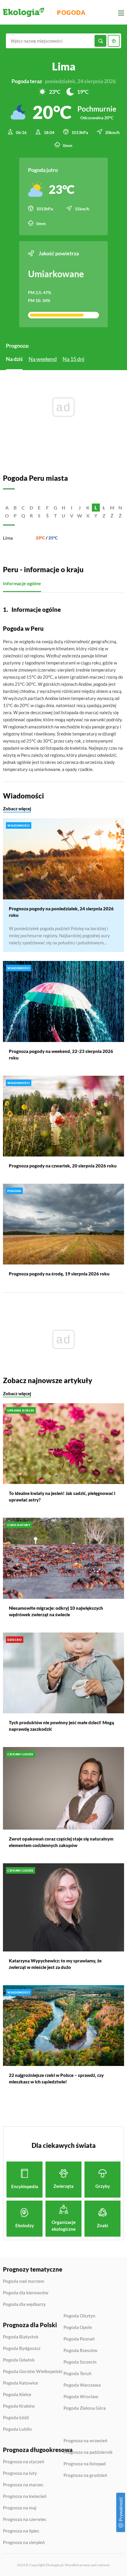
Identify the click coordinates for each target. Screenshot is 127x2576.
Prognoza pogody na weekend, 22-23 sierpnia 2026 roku (61, 1054)
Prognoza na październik (88, 2452)
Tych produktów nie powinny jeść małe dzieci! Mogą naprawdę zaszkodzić (61, 1726)
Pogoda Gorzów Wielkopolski (33, 2372)
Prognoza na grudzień (85, 2475)
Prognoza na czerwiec (25, 2519)
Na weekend (43, 359)
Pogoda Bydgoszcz (22, 2348)
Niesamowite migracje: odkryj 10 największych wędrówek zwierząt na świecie (56, 1611)
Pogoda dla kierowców (26, 2293)
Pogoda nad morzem (24, 2281)
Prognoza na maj (20, 2508)
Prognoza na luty (20, 2473)
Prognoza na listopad (85, 2464)
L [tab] (96, 508)
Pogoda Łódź (16, 2418)
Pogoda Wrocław (81, 2397)
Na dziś (14, 359)
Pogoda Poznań (79, 2339)
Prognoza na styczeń (24, 2462)
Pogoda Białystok (21, 2337)
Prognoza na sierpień (24, 2542)
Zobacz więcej (17, 809)
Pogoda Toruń (78, 2374)
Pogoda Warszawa (82, 2385)
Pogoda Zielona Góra (85, 2408)
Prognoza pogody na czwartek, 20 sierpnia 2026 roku (63, 1166)
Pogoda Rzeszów (80, 2351)
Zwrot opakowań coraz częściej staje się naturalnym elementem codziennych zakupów (61, 1842)
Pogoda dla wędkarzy (24, 2304)
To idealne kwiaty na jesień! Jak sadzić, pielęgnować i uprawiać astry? (62, 1496)
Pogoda (71, 12)
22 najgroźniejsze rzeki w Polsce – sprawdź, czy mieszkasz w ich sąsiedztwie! (56, 2078)
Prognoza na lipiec (21, 2531)
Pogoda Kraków (19, 2406)
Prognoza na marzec (23, 2485)
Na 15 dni (74, 359)
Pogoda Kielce (17, 2395)
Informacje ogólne (22, 583)
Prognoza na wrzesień (86, 2441)
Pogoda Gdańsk (19, 2360)
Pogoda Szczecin (80, 2362)
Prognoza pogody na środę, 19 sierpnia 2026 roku (59, 1274)
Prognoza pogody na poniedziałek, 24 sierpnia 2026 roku (61, 912)
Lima (8, 538)
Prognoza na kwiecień (25, 2496)
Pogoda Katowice (21, 2383)
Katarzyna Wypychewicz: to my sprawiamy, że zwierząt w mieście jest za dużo (55, 1964)
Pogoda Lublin (17, 2429)
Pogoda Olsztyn (79, 2316)
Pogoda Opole (78, 2327)
